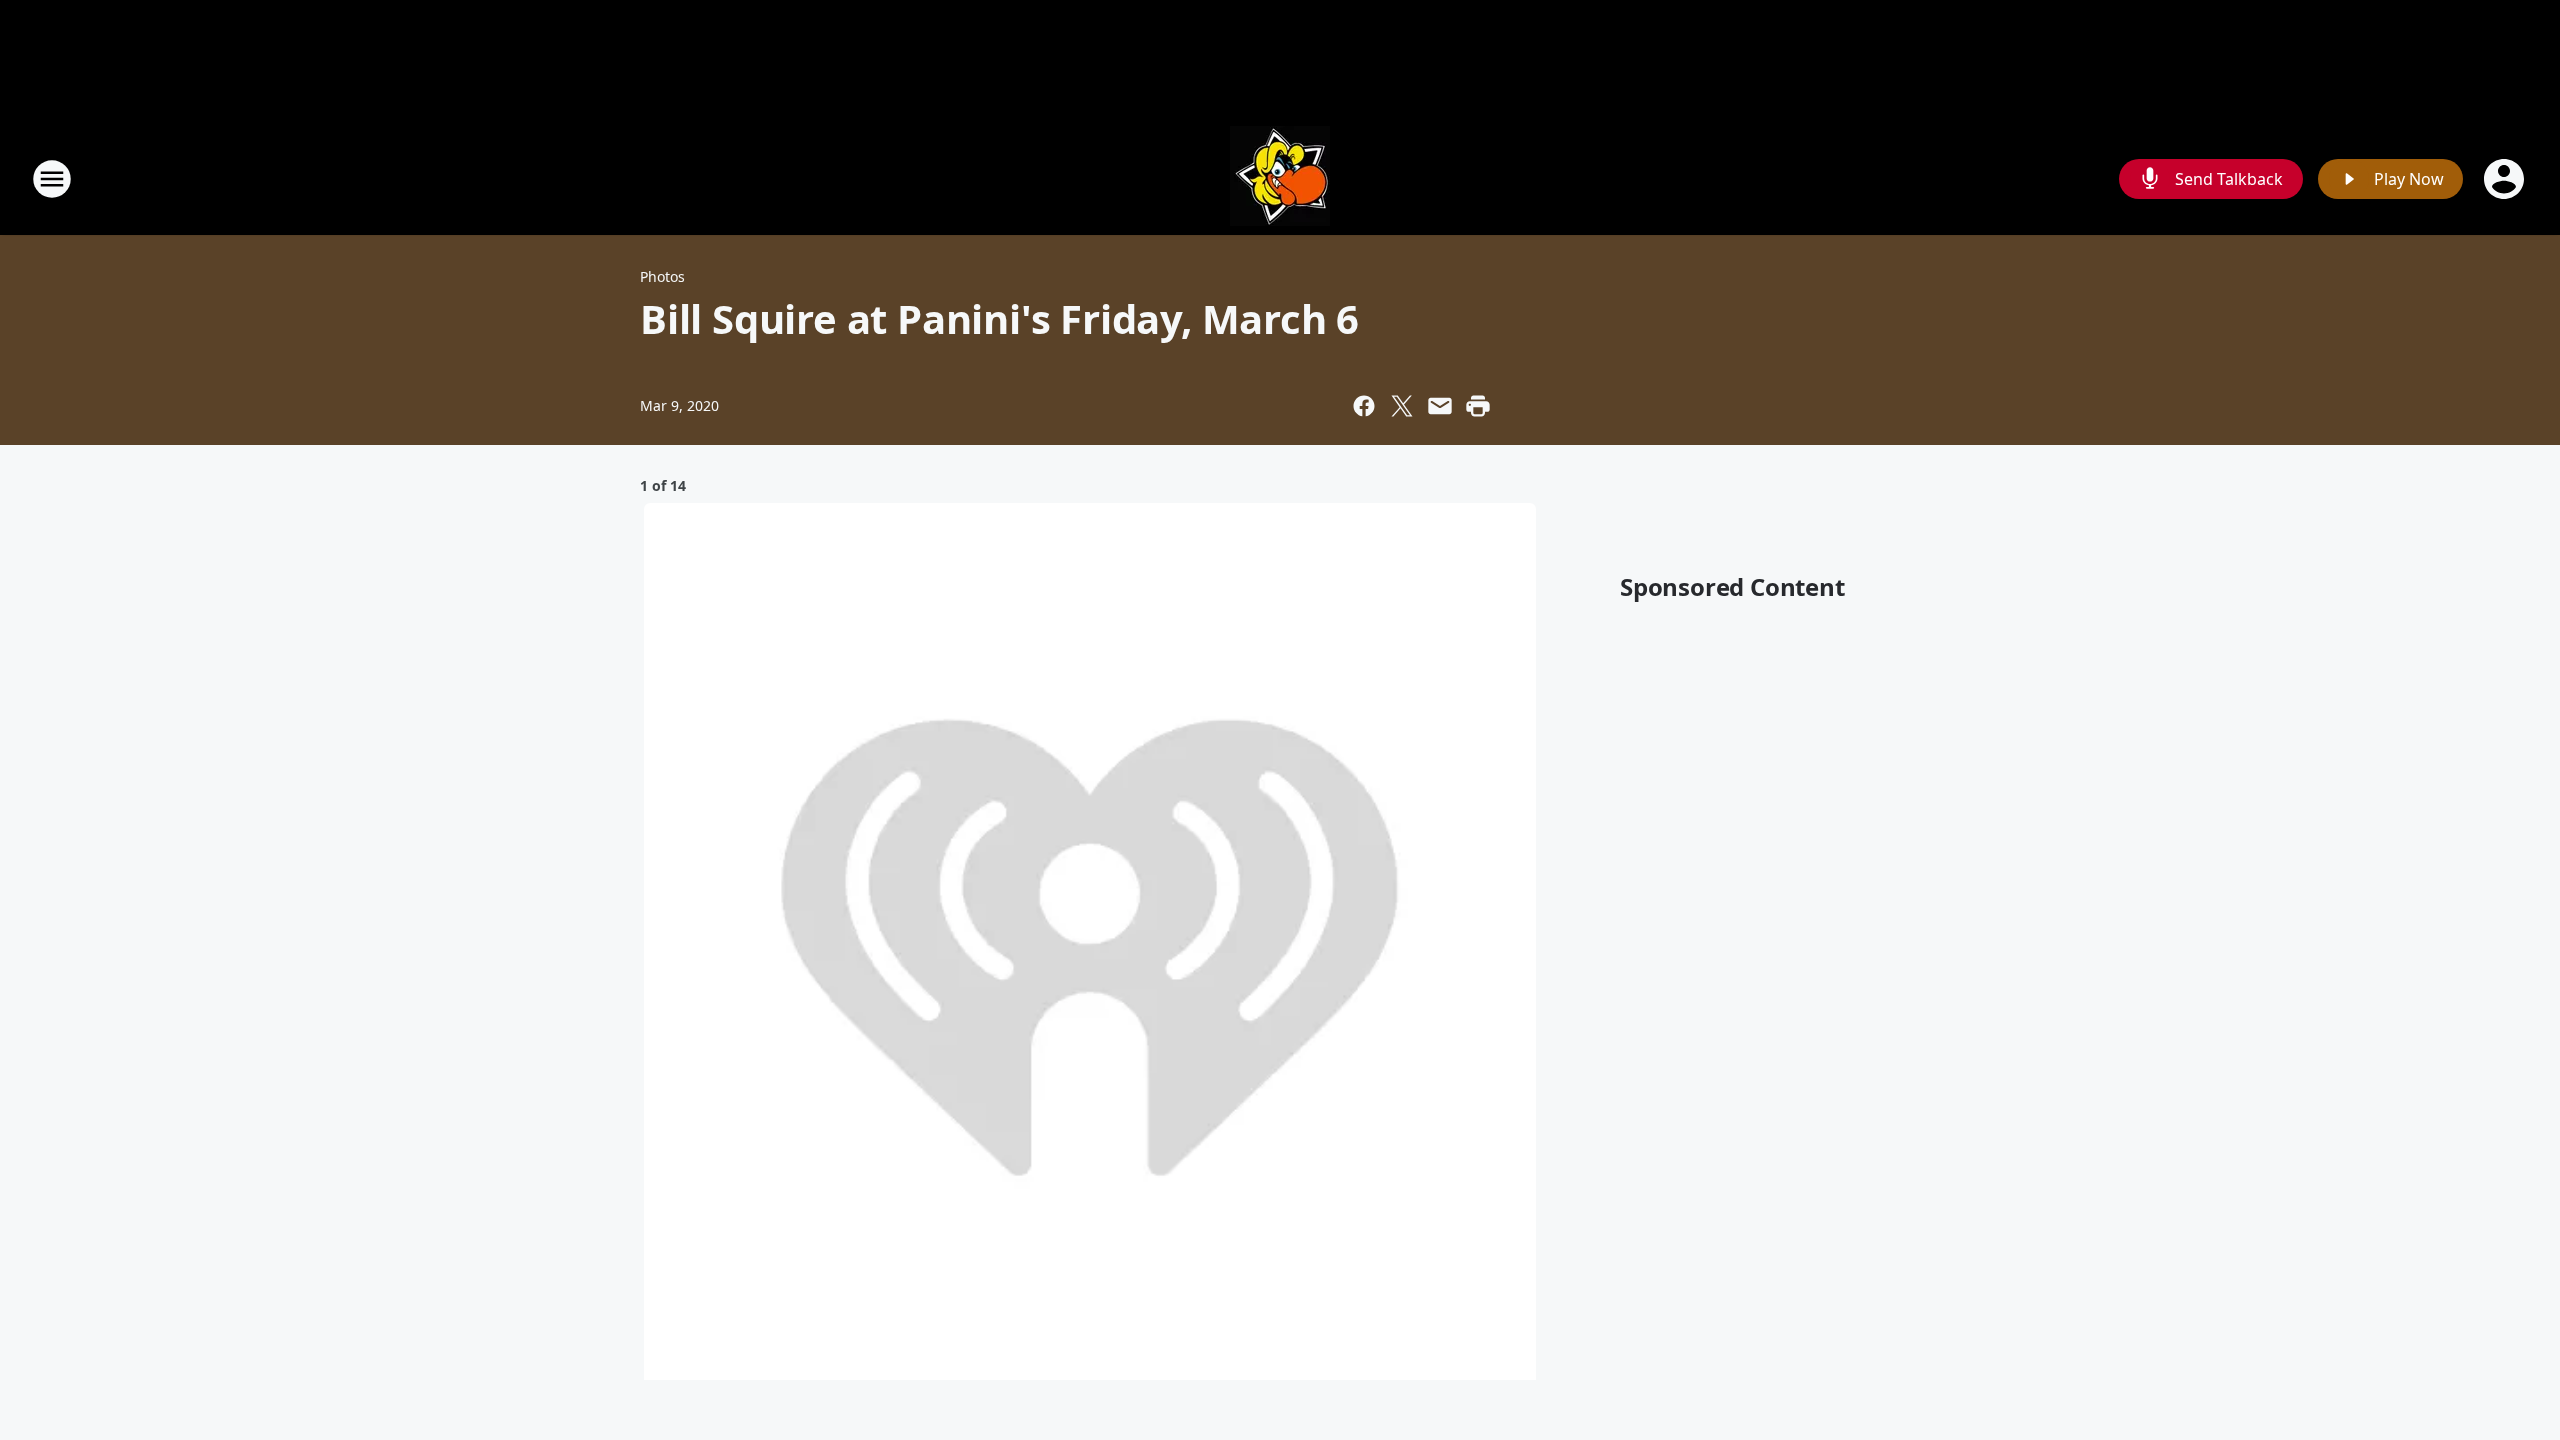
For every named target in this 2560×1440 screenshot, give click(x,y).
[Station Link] (1280, 178)
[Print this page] (1478, 406)
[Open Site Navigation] (52, 179)
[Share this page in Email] (1440, 406)
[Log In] (2506, 179)
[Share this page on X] (1402, 406)
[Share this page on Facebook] (1364, 406)
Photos (662, 276)
